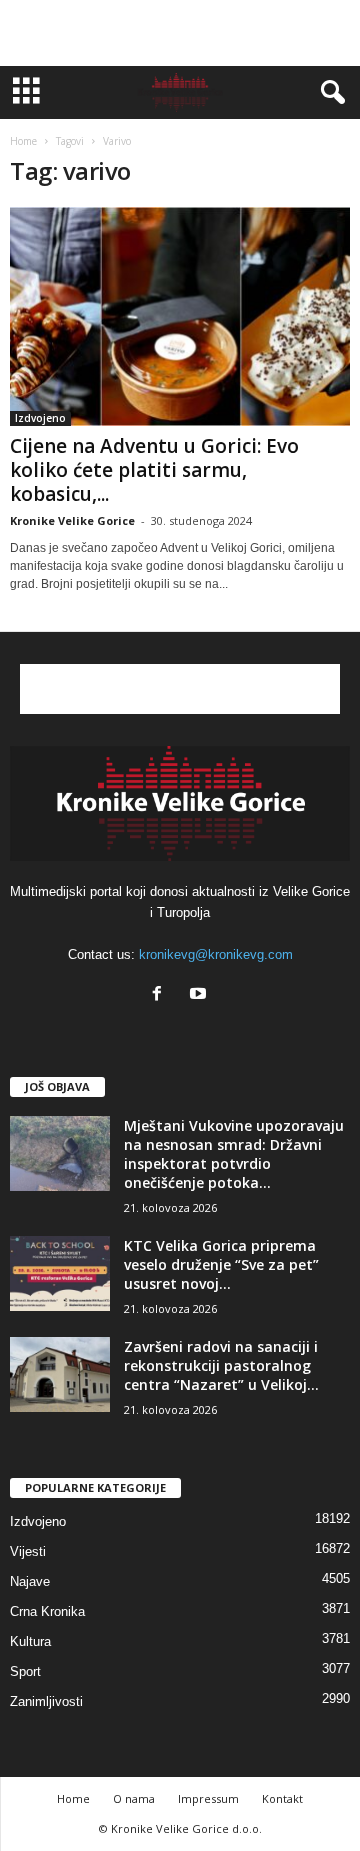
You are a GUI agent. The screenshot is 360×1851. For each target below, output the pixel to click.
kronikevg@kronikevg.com (216, 954)
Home (23, 141)
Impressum (208, 1798)
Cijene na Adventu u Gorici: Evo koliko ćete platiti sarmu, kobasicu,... (154, 470)
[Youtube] (200, 995)
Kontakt (282, 1798)
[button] (329, 93)
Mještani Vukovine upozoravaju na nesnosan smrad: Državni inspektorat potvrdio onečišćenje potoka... (234, 1154)
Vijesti (28, 1551)
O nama (134, 1798)
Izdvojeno (40, 418)
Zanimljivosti (46, 1701)
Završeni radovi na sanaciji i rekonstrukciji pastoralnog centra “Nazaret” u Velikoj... (221, 1365)
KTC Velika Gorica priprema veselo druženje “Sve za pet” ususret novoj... (221, 1264)
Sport (25, 1671)
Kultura (30, 1641)
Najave (30, 1581)
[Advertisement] (180, 33)
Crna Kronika (47, 1611)
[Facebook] (161, 995)
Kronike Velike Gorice (72, 520)
